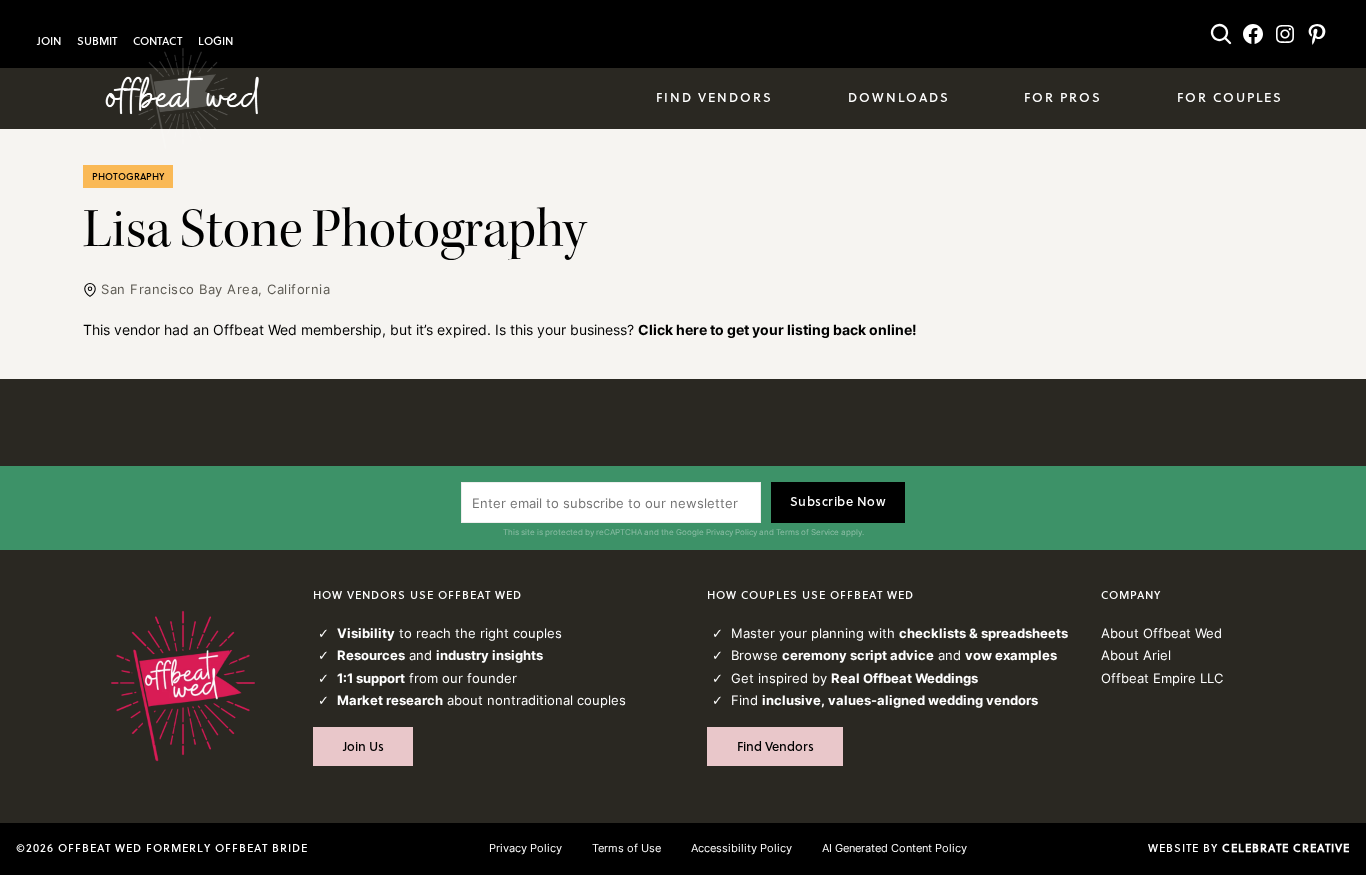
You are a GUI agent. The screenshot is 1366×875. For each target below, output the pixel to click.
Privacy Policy (731, 532)
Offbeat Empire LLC (1162, 678)
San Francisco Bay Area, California (215, 289)
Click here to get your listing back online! (777, 329)
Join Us (363, 746)
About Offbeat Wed (1161, 633)
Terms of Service (807, 532)
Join (49, 41)
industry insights (489, 655)
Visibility (366, 633)
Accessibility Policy (741, 848)
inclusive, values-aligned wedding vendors (900, 700)
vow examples (1011, 655)
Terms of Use (626, 848)
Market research (390, 700)
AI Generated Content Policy (894, 848)
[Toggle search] (1221, 34)
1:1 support (371, 678)
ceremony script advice (858, 655)
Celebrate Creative (1286, 848)
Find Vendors (775, 746)
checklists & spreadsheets (983, 633)
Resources (371, 655)
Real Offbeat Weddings (904, 678)
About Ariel (1136, 655)
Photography (128, 176)
